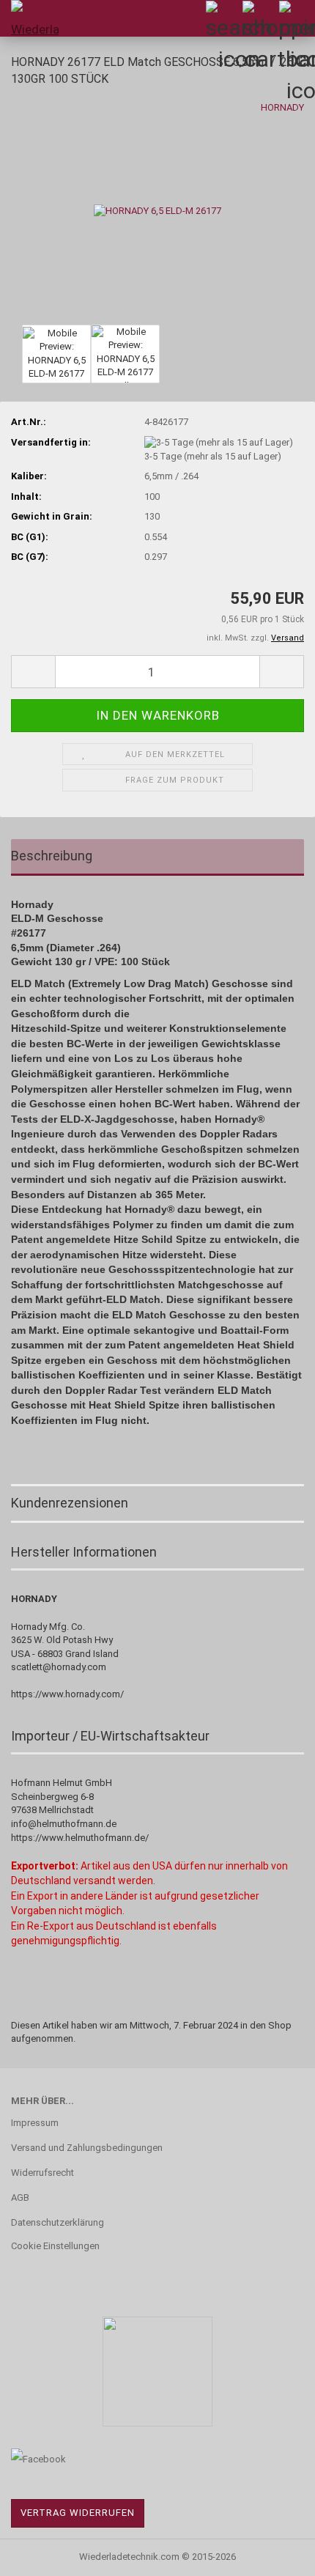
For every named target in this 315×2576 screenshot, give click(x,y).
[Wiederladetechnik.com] (29, 18)
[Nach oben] (275, 2554)
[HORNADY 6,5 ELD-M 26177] (157, 210)
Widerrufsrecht (42, 2173)
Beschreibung (52, 856)
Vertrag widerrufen (78, 2513)
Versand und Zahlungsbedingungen (87, 2148)
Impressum (35, 2123)
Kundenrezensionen (70, 1503)
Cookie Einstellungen (55, 2246)
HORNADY (282, 107)
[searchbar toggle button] (223, 18)
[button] (33, 672)
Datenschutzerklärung (58, 2222)
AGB (20, 2197)
